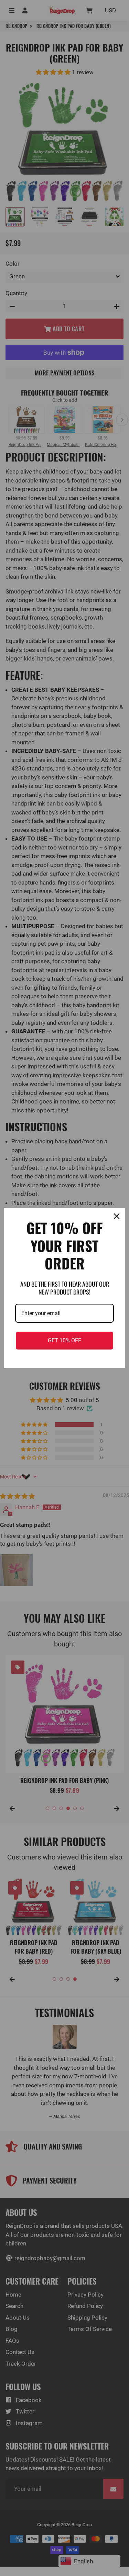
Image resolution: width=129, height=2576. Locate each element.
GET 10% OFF (64, 1340)
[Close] (117, 1216)
